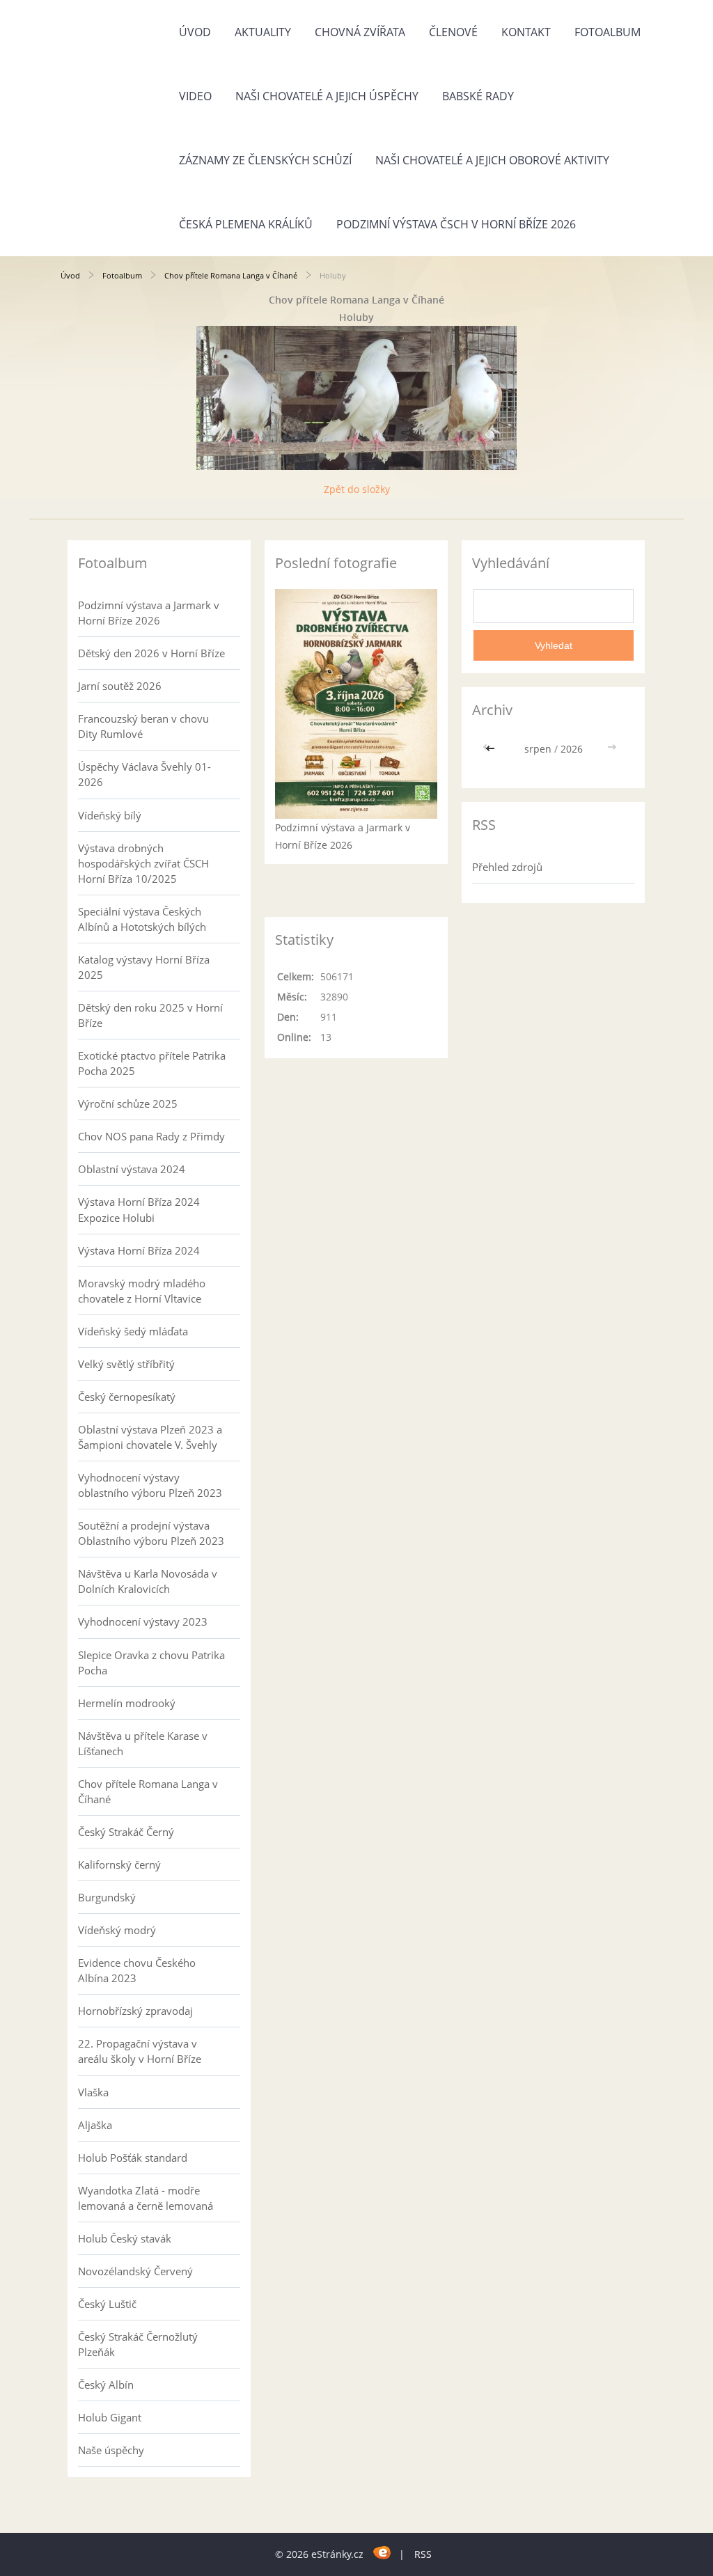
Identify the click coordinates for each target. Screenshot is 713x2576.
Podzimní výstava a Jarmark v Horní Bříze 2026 (149, 613)
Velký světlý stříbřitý (126, 1364)
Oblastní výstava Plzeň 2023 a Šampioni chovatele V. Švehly (150, 1437)
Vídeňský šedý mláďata (133, 1331)
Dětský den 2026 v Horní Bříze (151, 653)
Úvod (195, 32)
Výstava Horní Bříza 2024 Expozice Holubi (139, 1209)
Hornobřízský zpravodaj (135, 2011)
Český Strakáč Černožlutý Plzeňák (138, 2344)
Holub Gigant (110, 2417)
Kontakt (526, 32)
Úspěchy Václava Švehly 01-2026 (144, 774)
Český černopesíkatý (127, 1397)
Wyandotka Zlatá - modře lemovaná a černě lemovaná (146, 2198)
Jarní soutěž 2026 (120, 686)
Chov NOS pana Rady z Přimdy (151, 1136)
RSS (423, 2554)
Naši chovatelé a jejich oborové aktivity (492, 160)
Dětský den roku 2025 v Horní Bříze (150, 1015)
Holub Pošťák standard (133, 2158)
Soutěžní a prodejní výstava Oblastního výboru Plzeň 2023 (151, 1533)
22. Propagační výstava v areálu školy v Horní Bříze (140, 2051)
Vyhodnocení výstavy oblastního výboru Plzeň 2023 (150, 1485)
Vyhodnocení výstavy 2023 (143, 1621)
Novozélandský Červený (135, 2271)
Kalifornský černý (119, 1864)
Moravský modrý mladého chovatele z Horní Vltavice (142, 1291)
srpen (538, 749)
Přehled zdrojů (507, 867)
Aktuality (263, 32)
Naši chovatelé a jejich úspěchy (327, 96)
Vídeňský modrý (117, 1930)
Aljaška (95, 2125)
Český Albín (106, 2385)
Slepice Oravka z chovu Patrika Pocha (151, 1663)
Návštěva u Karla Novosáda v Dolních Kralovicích (148, 1581)
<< (492, 749)
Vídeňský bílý (110, 815)
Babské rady (478, 96)
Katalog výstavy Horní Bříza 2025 (144, 967)
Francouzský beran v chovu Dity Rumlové (143, 726)
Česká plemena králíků (246, 224)
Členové (453, 32)
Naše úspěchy (111, 2450)
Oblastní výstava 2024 (132, 1169)
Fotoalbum (608, 32)
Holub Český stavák (125, 2238)
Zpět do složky (357, 489)
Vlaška (93, 2092)
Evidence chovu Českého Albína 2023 (137, 1970)
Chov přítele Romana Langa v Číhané (231, 275)
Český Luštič (107, 2304)
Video (195, 96)
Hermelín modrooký (127, 1703)
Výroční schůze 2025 (128, 1104)
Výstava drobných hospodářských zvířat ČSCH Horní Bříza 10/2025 (143, 863)
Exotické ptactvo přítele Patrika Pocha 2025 (152, 1063)
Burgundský (107, 1897)
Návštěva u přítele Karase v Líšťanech (143, 1743)
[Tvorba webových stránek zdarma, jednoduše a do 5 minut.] (383, 2552)
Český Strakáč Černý (126, 1832)
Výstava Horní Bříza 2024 (139, 1250)
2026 (572, 749)
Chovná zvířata (360, 32)
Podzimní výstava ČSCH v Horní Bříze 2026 (456, 224)
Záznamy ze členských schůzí (265, 160)
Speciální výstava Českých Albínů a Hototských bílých (142, 919)
